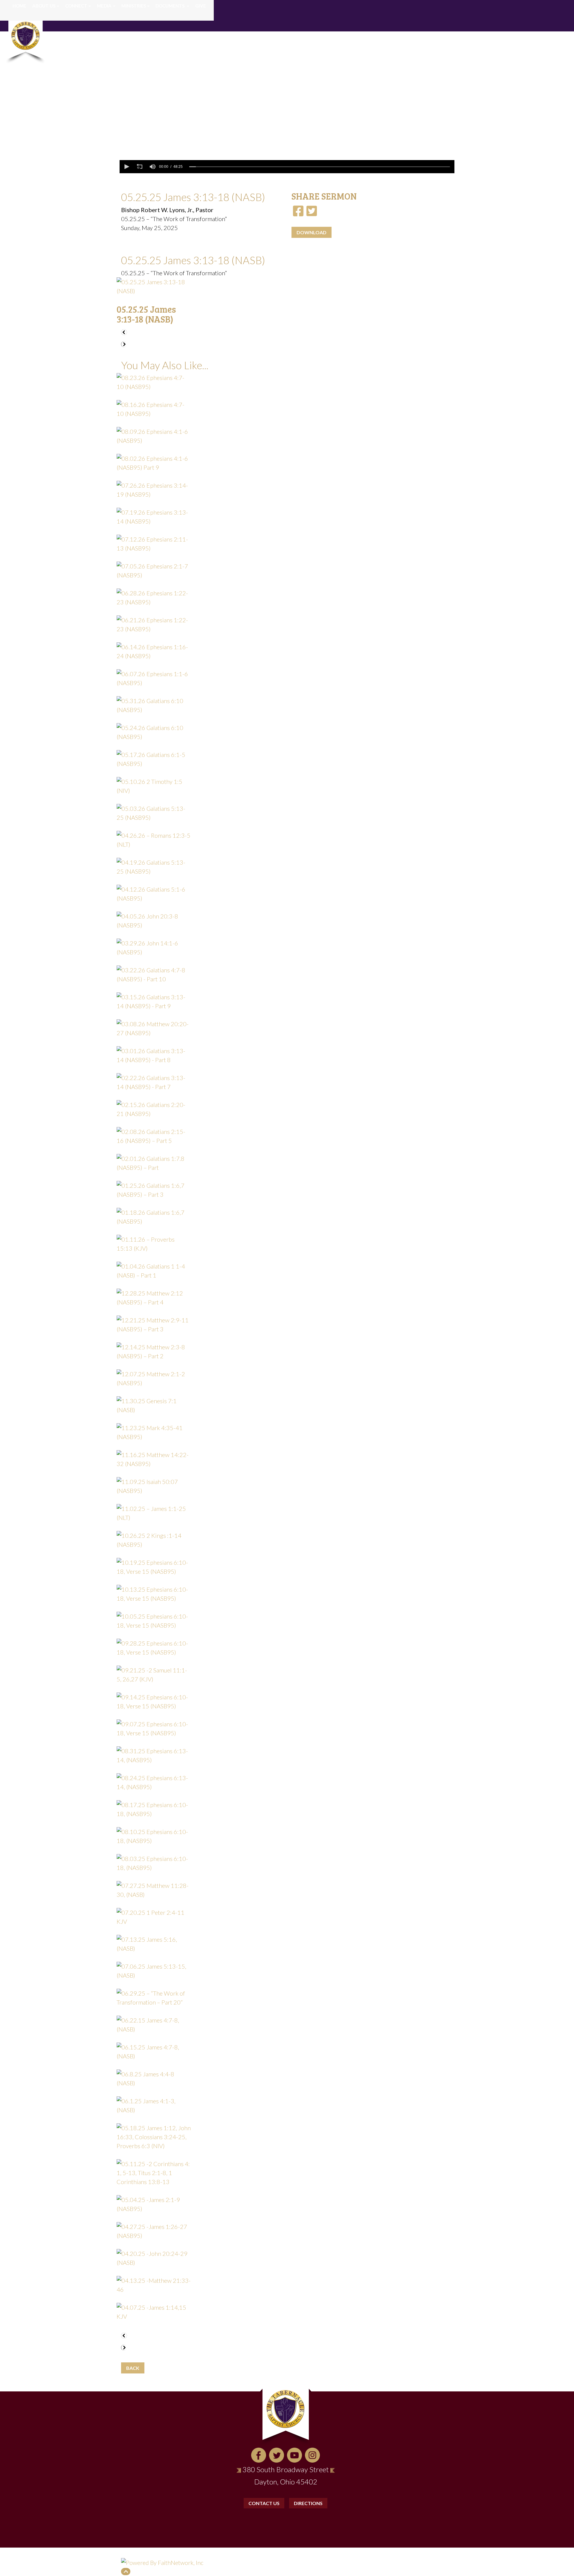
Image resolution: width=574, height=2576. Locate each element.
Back (133, 2368)
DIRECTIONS (308, 2503)
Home (19, 6)
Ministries (134, 6)
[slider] (320, 167)
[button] (126, 167)
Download (312, 232)
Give (201, 6)
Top (126, 2572)
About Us (44, 6)
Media (104, 6)
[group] (152, 167)
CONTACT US (264, 2503)
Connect (76, 6)
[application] (287, 167)
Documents (170, 6)
